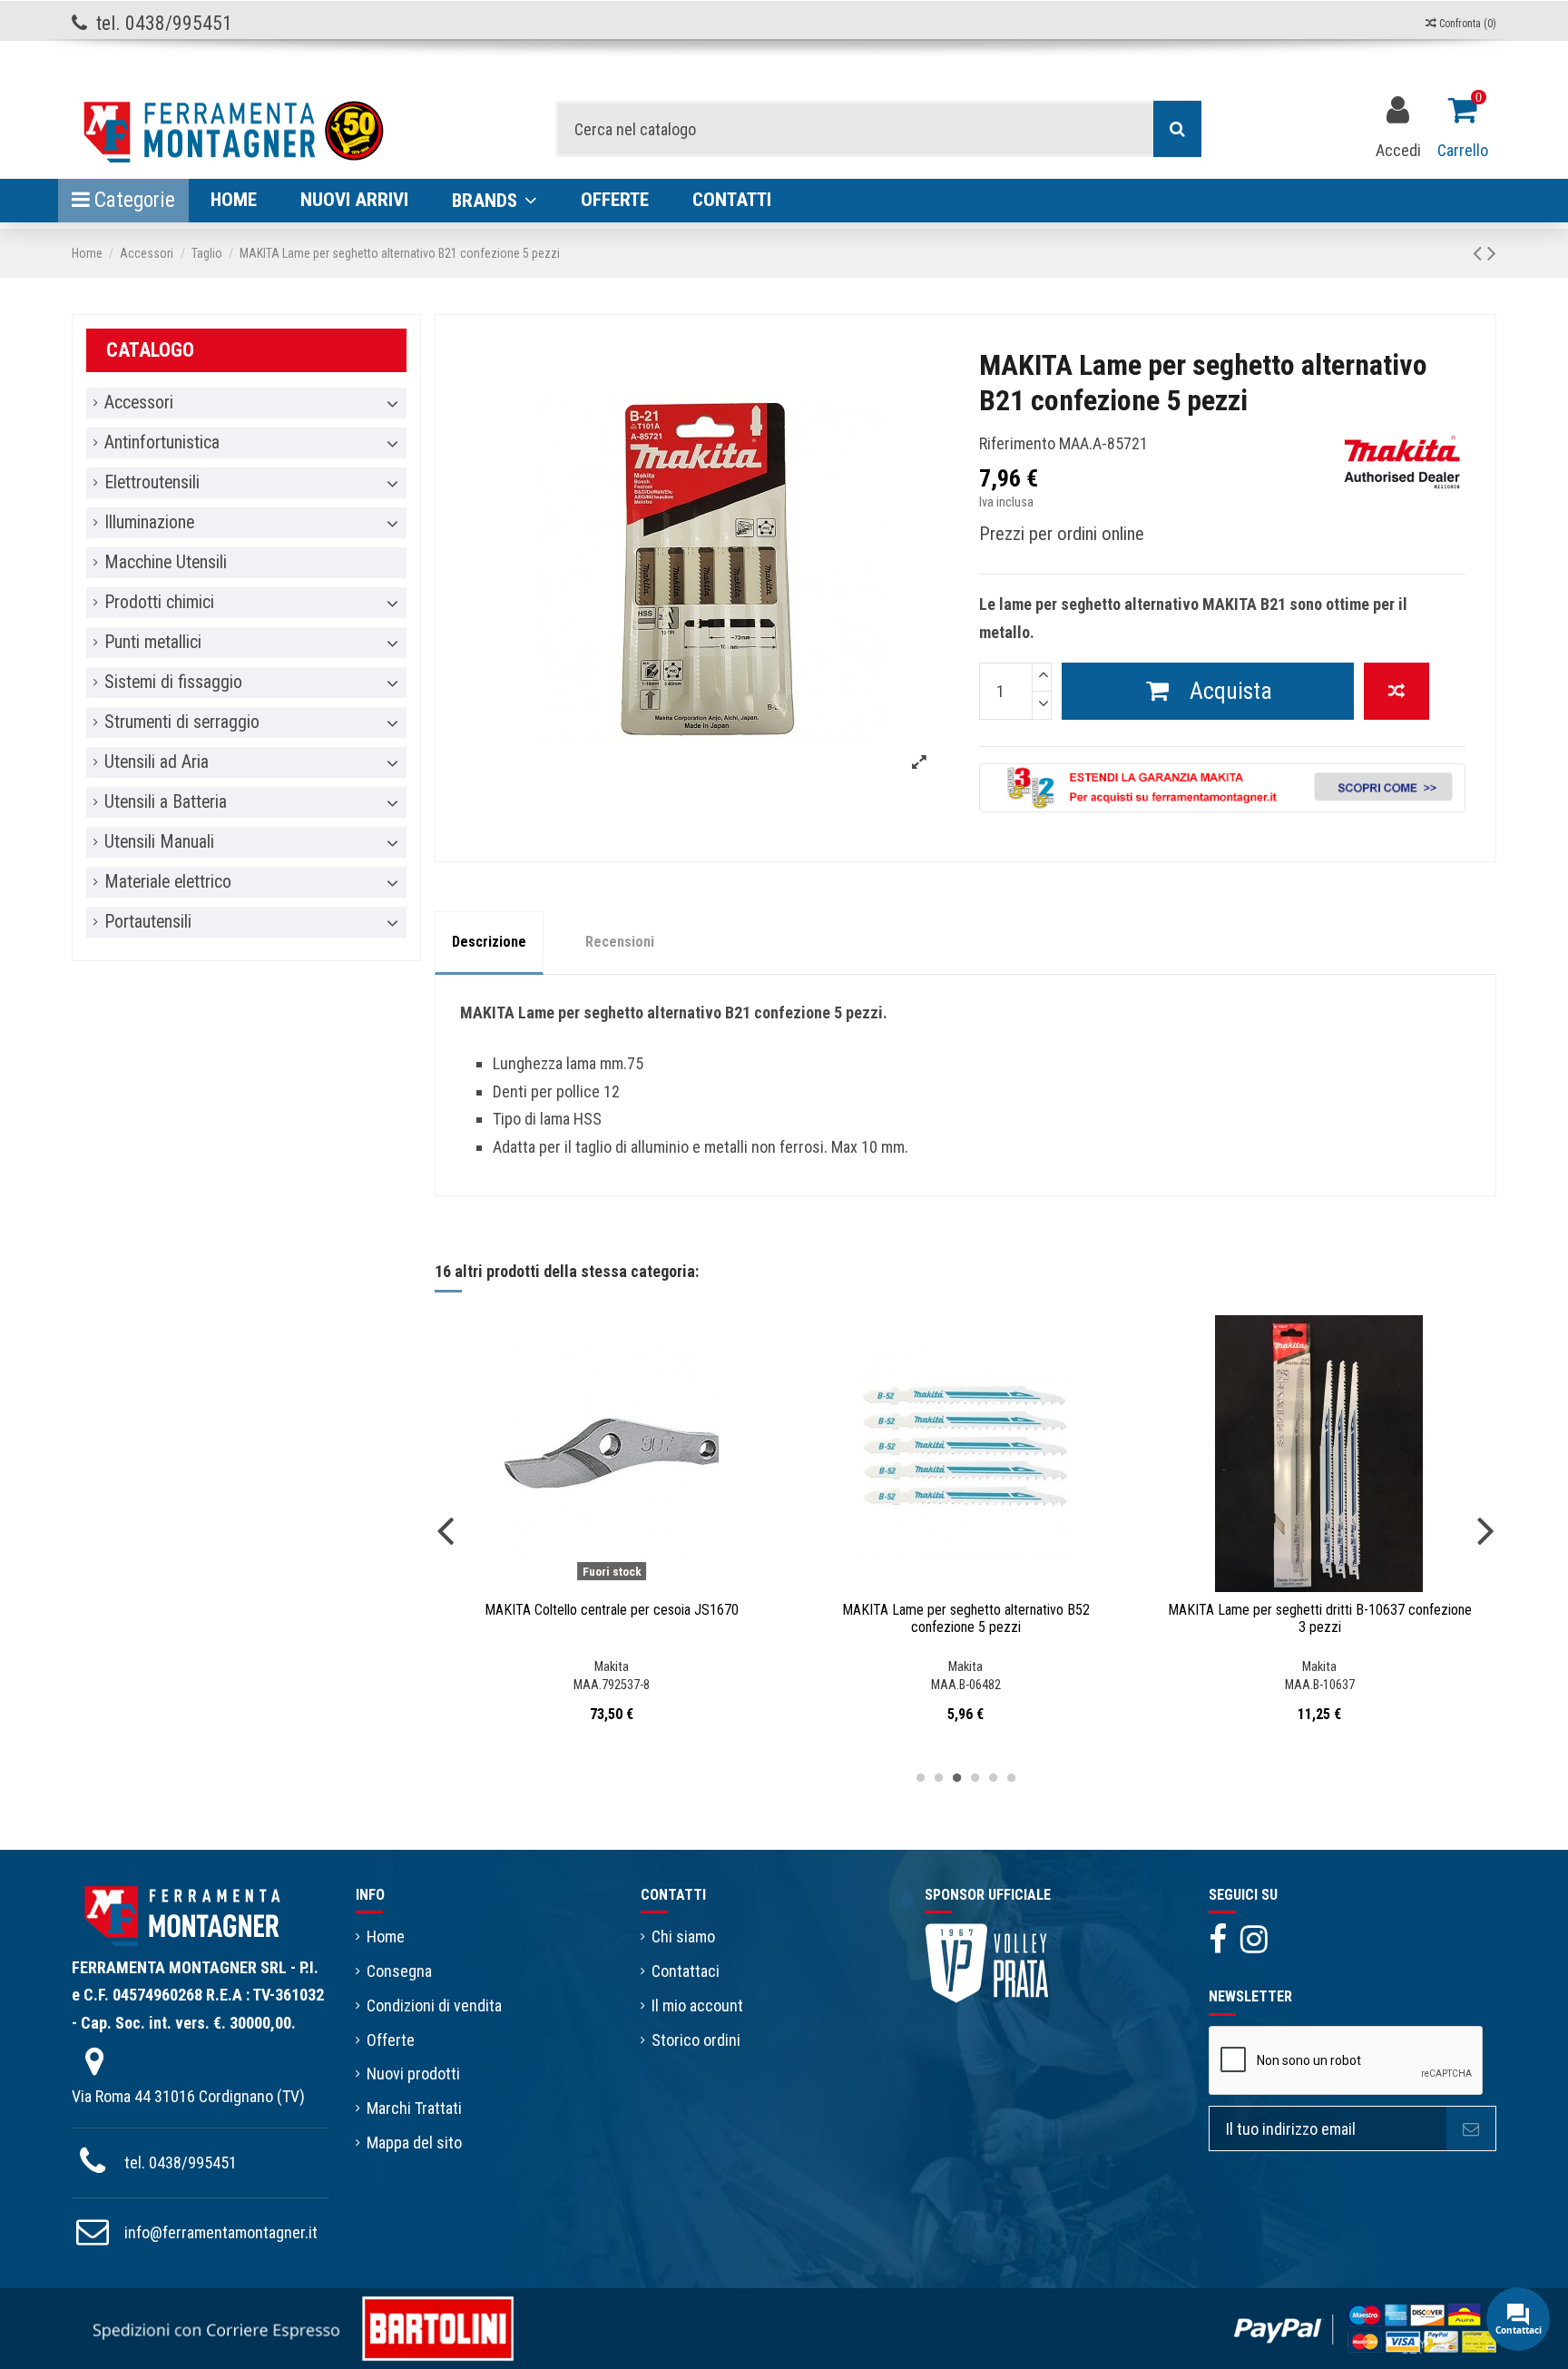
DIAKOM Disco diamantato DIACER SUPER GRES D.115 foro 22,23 (966, 1618)
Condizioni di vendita (434, 2005)
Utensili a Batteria (166, 802)
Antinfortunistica (162, 443)
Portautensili (148, 922)
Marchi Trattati (414, 2108)
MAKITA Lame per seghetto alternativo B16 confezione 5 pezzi (1320, 1618)
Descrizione (489, 942)
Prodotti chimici (159, 603)
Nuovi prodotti (413, 2074)
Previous (446, 1530)
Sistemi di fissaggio (173, 683)
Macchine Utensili (166, 563)
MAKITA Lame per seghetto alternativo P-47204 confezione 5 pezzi (612, 1618)
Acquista (1231, 691)
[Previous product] (1480, 253)
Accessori (139, 403)
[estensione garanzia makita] (1222, 786)
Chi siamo (683, 1936)
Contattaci (686, 1971)
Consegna (399, 1971)
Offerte (391, 2040)
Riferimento (1017, 443)
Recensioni (620, 942)
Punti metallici (153, 643)
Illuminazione (149, 523)
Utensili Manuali (159, 842)
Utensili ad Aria (157, 762)
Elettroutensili (152, 483)
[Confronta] (595, 1584)
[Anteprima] (628, 1584)
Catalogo (150, 350)
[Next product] (1492, 253)
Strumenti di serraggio (182, 722)
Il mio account (697, 2005)
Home (386, 1936)
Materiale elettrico (168, 882)
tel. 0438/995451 (181, 2163)
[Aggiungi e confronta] (1396, 691)
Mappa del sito (414, 2143)
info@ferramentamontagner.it (221, 2232)
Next (1485, 1530)
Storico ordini (696, 2040)
